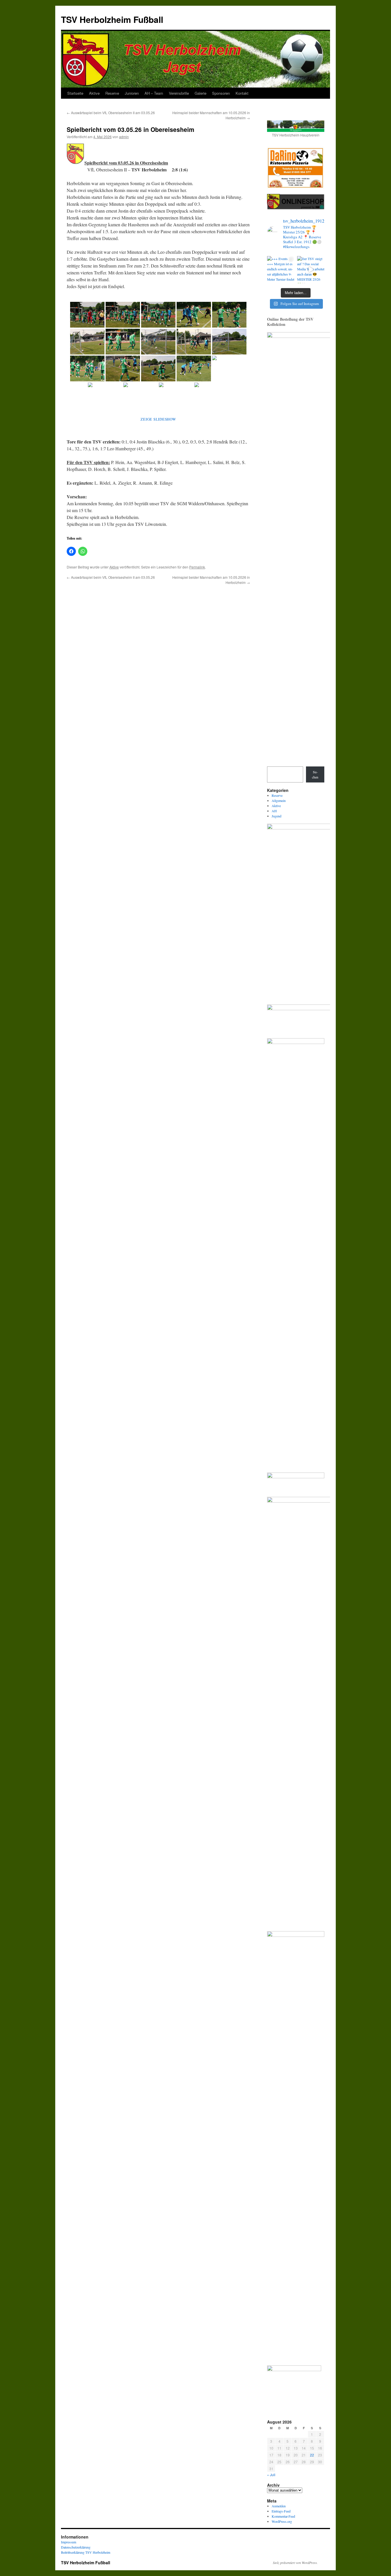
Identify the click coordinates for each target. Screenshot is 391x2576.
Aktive (94, 93)
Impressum (69, 2542)
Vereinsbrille (179, 93)
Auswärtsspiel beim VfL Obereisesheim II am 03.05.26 (111, 113)
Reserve (112, 93)
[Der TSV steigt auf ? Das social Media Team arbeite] (311, 270)
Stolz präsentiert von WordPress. (295, 2563)
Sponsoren (221, 93)
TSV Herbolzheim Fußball (112, 19)
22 (312, 2455)
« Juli (271, 2475)
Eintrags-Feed (281, 2511)
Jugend (277, 816)
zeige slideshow (158, 419)
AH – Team (154, 93)
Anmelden (279, 2506)
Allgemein (279, 800)
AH (274, 811)
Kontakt (242, 93)
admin (124, 137)
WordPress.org (282, 2521)
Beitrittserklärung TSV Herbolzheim (86, 2552)
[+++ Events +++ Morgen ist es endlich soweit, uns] (281, 270)
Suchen (315, 774)
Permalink (197, 567)
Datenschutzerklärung (76, 2547)
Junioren (132, 93)
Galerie (201, 93)
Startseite (75, 93)
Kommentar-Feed (283, 2516)
